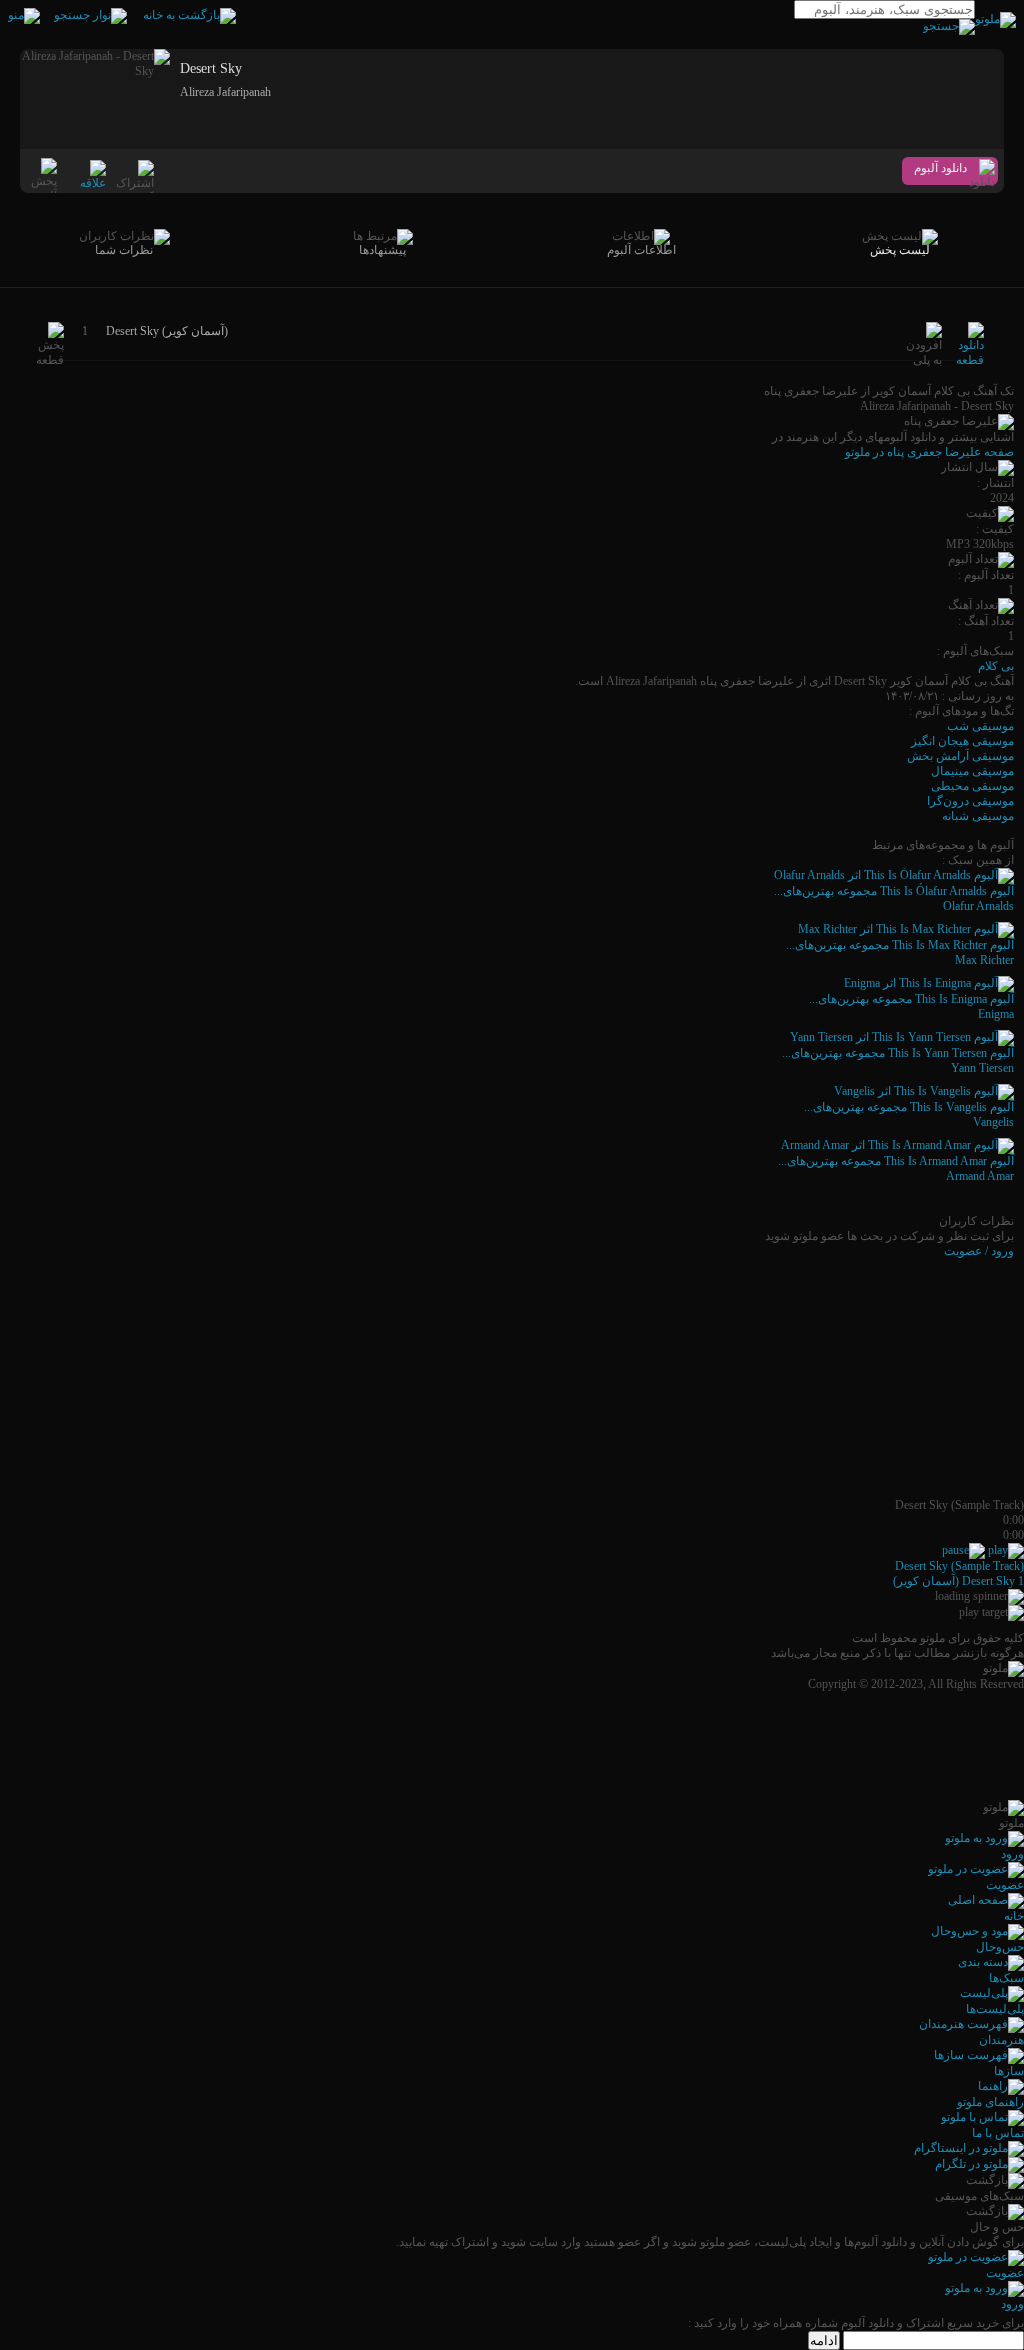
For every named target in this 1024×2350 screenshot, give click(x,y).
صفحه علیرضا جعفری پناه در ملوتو (929, 452)
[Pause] (963, 1550)
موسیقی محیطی (972, 786)
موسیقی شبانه (978, 816)
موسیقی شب (980, 726)
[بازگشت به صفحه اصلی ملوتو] (189, 15)
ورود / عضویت (979, 1251)
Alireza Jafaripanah (225, 92)
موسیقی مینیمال (972, 771)
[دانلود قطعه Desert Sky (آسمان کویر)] (970, 360)
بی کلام (996, 666)
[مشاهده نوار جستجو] (90, 15)
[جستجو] (949, 26)
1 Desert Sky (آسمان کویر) (958, 1581)
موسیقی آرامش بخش (960, 756)
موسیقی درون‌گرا (970, 801)
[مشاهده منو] (24, 15)
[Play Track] (1006, 1550)
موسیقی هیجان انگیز (962, 741)
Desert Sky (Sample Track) (959, 1566)
